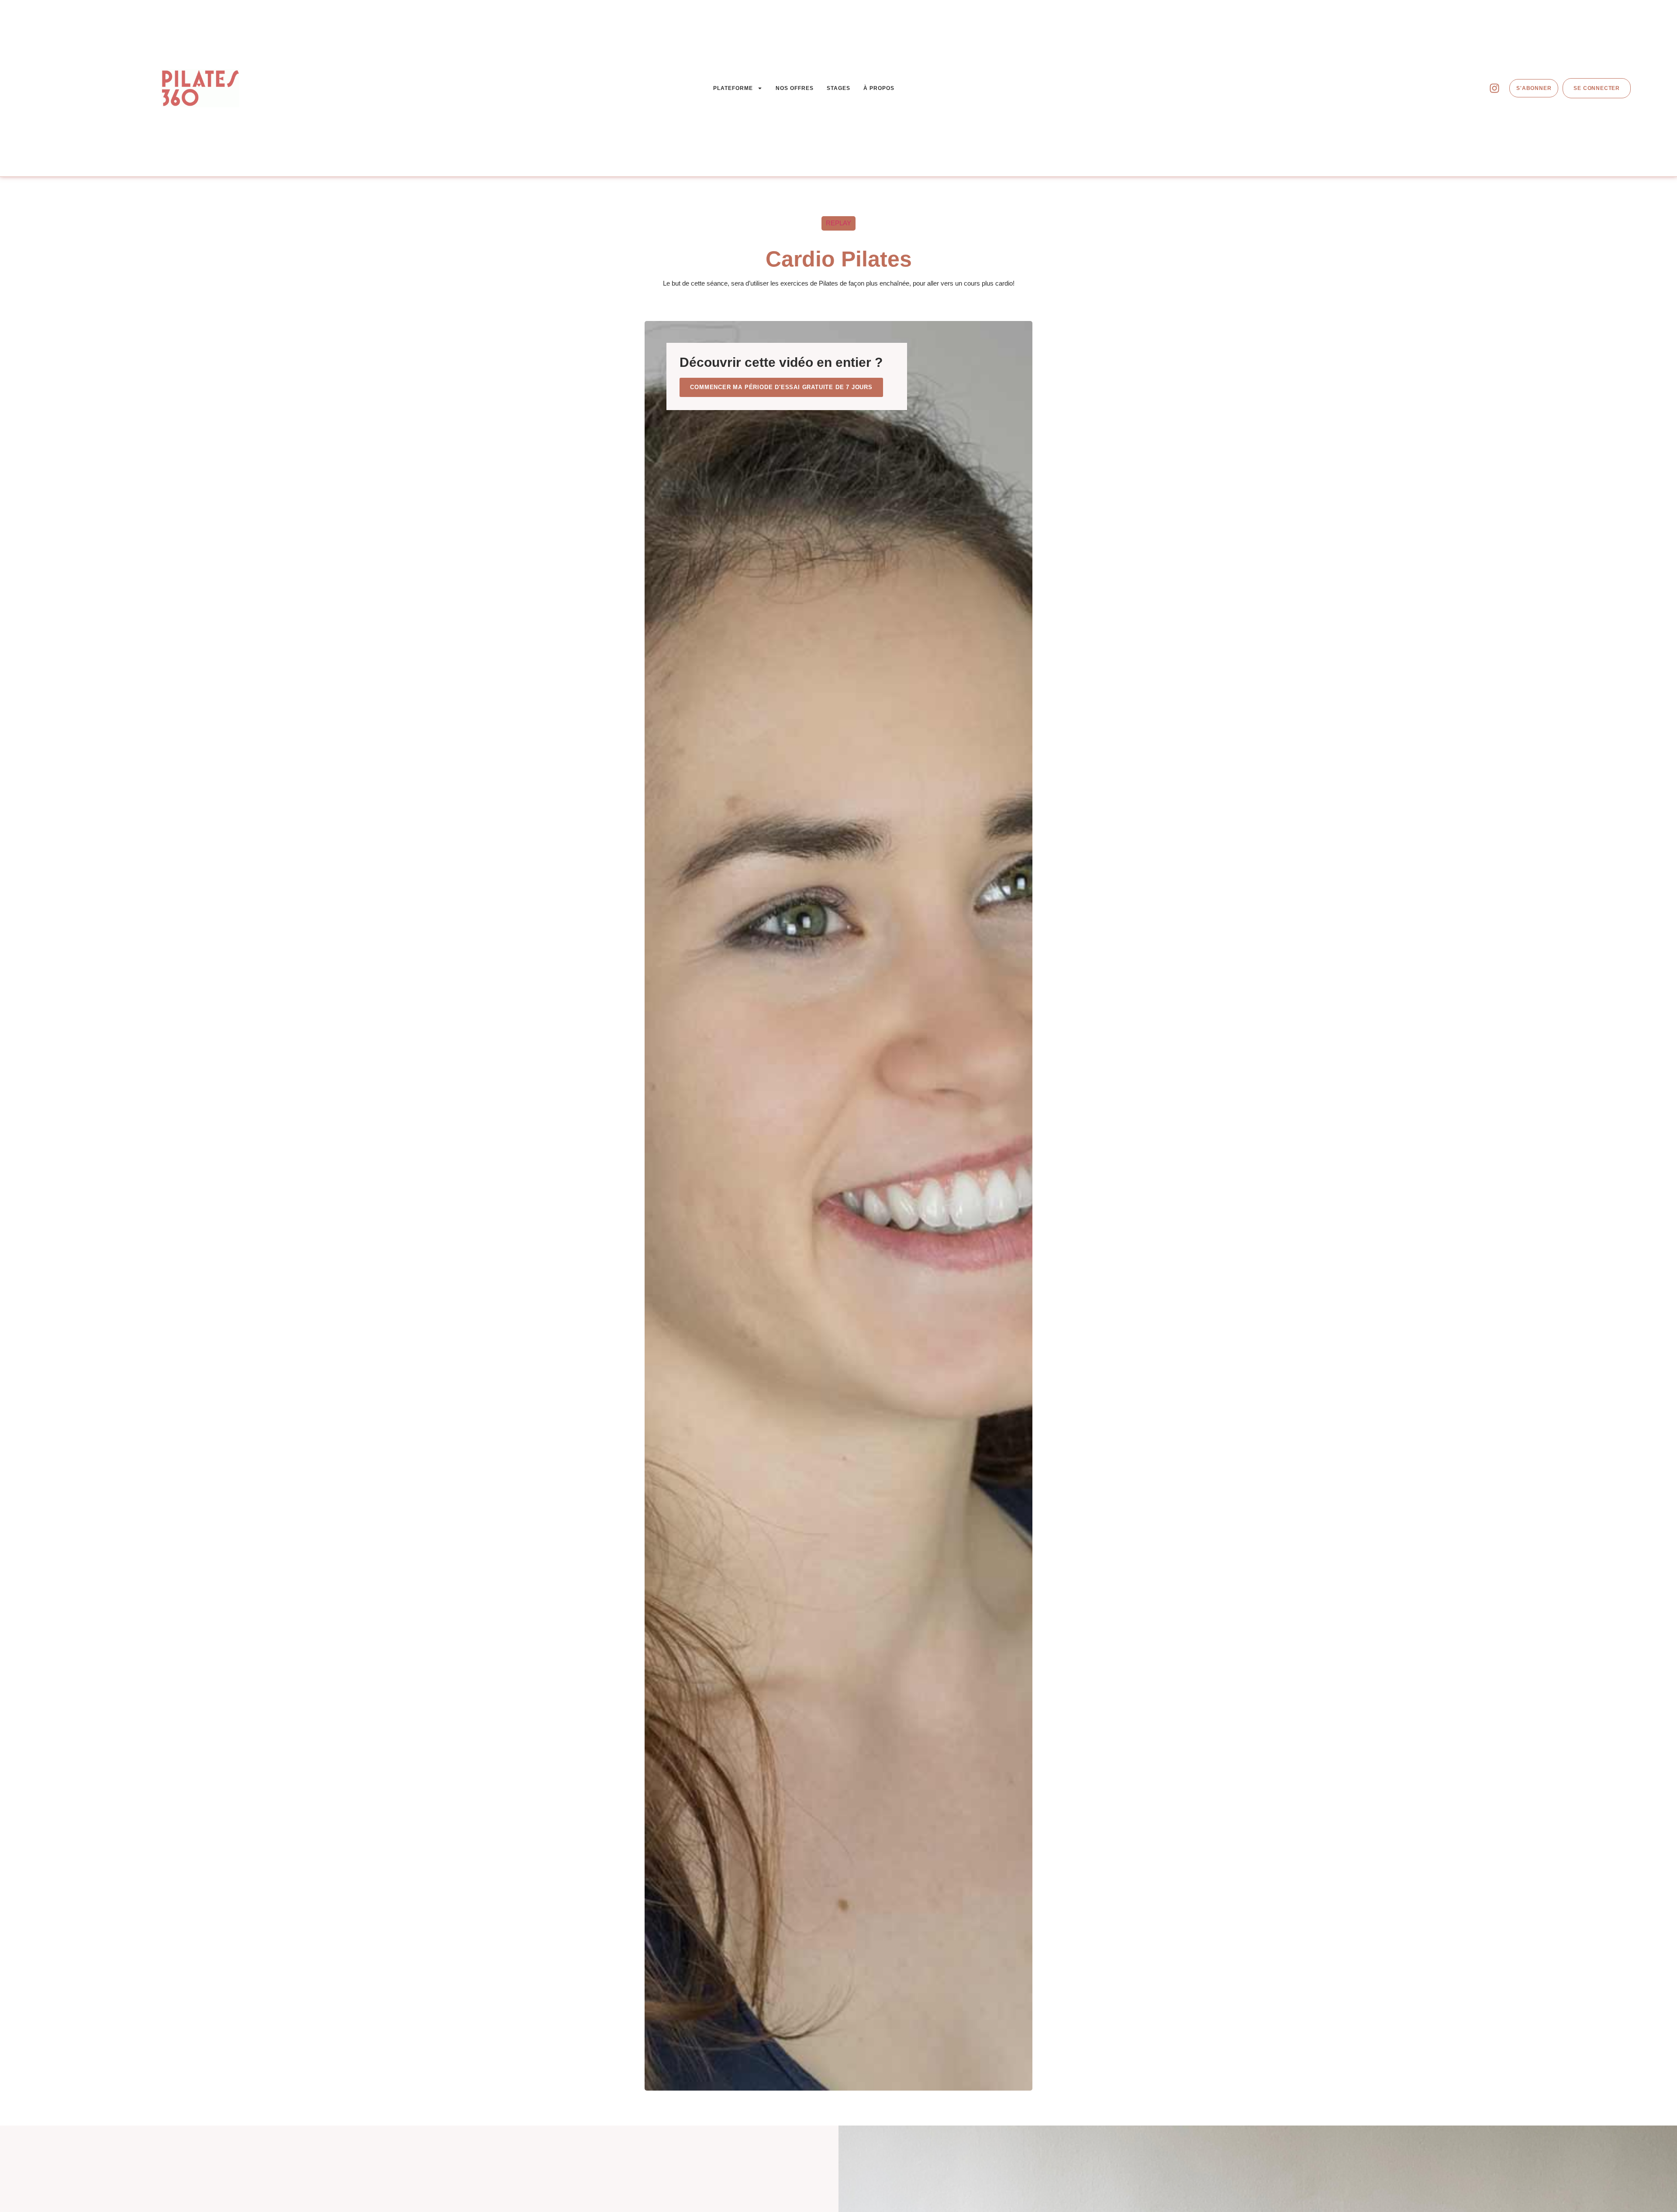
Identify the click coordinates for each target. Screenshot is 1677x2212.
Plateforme (733, 88)
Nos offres (795, 88)
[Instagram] (1494, 88)
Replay (838, 223)
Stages (838, 88)
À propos (879, 88)
